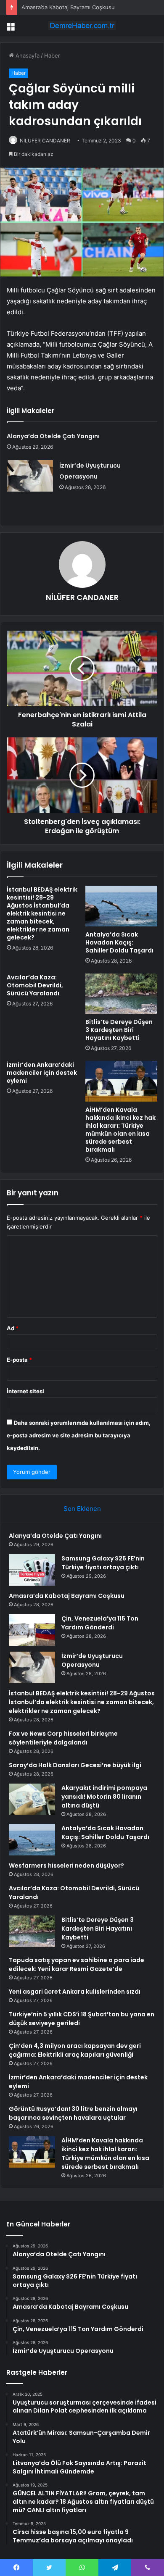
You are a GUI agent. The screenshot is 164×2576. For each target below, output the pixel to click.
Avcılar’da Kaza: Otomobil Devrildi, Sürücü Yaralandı (35, 985)
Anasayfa (27, 55)
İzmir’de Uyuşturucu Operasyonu (92, 1660)
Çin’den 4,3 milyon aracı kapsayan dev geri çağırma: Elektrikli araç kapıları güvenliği (75, 2050)
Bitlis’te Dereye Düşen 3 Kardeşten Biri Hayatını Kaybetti (119, 1030)
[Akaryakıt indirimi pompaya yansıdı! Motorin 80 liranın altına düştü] (32, 1799)
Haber (52, 55)
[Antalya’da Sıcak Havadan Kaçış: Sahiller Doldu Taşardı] (121, 906)
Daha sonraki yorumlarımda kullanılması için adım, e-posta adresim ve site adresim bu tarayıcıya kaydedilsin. (79, 1435)
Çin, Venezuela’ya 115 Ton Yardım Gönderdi (100, 1623)
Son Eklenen (82, 1509)
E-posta (19, 1360)
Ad (13, 1328)
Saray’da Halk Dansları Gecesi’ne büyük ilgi (75, 1765)
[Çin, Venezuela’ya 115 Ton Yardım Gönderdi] (32, 1630)
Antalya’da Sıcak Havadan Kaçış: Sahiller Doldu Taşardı (119, 942)
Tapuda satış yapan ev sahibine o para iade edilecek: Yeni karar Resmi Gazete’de (77, 1964)
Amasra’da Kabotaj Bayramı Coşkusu (68, 7)
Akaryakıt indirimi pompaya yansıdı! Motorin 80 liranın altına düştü (104, 1797)
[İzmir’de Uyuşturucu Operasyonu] (30, 476)
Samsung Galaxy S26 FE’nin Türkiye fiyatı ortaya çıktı (103, 1563)
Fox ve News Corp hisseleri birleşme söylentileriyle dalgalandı (63, 1738)
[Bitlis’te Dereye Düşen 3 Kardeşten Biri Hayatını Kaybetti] (121, 994)
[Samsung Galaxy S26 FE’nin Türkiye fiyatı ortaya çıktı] (32, 1570)
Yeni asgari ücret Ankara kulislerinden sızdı (75, 1992)
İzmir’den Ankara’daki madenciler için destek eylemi (42, 1073)
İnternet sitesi (25, 1391)
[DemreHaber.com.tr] (82, 26)
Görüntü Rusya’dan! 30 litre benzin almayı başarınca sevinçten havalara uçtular (73, 2113)
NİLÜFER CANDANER (45, 141)
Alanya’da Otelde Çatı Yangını (53, 436)
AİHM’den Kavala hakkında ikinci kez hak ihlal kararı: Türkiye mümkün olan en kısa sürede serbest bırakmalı (120, 1130)
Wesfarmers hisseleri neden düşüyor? (66, 1866)
